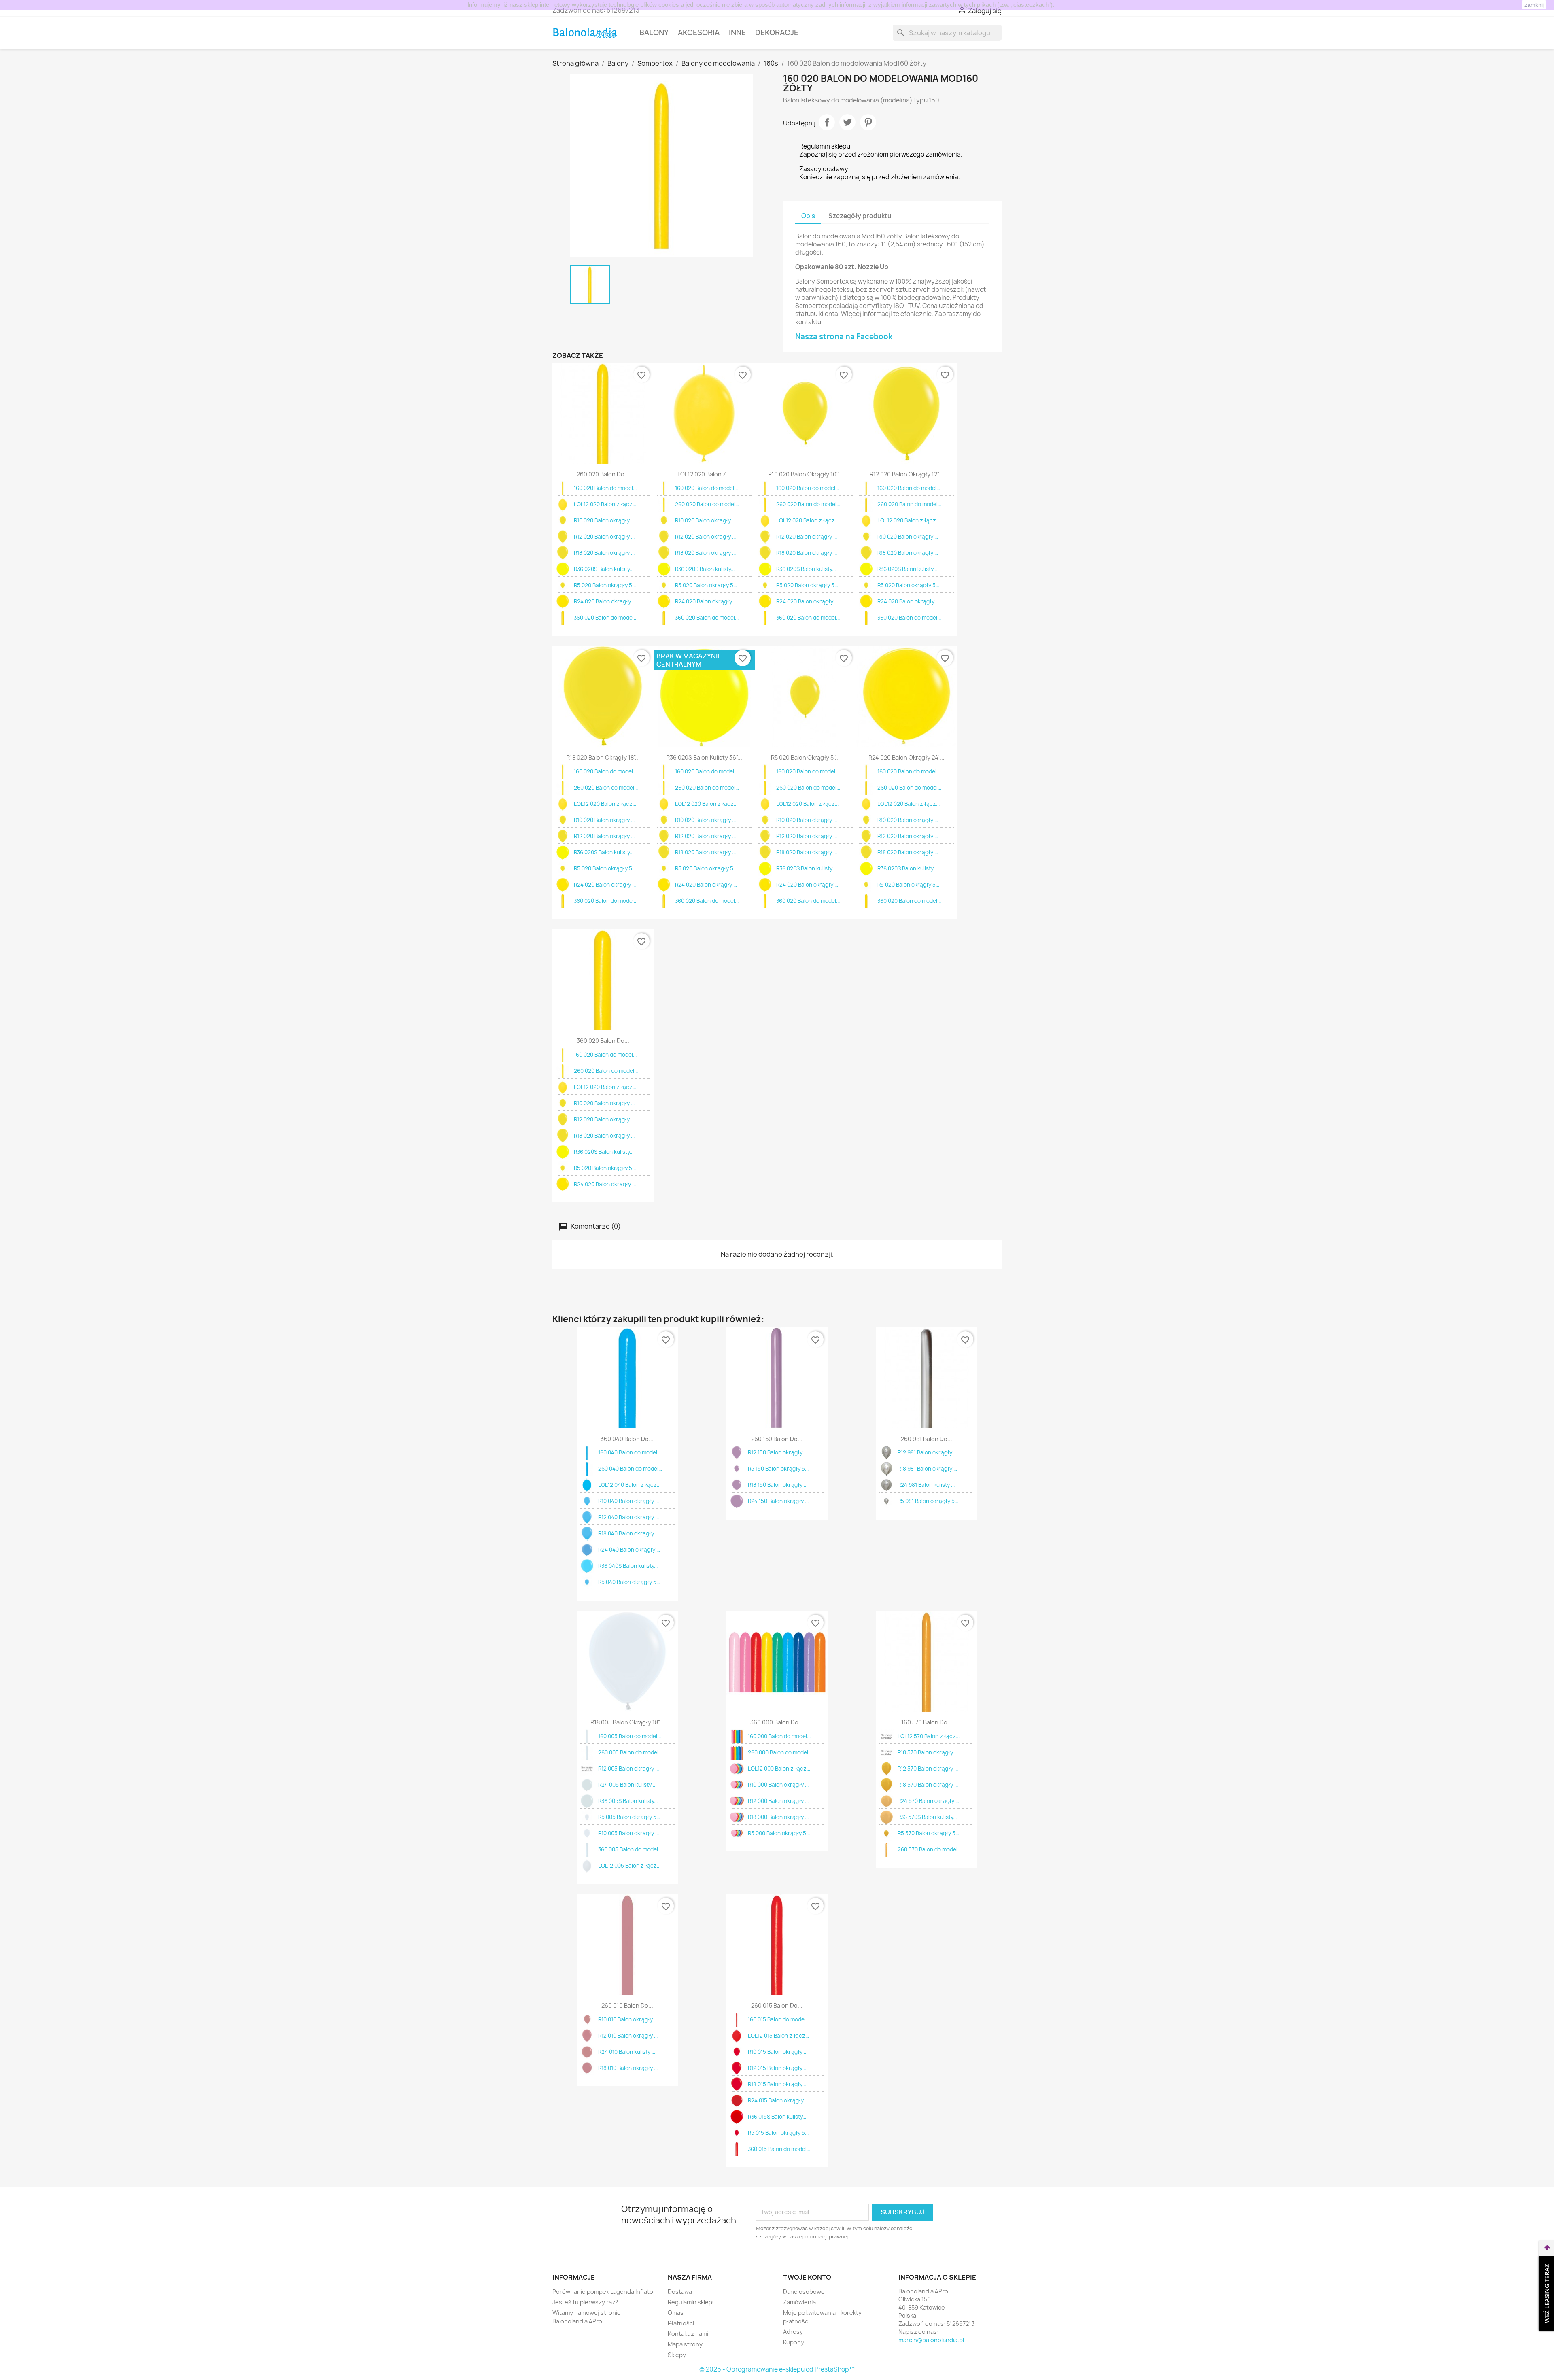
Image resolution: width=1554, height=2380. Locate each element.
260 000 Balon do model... (780, 1752)
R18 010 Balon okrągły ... (628, 2068)
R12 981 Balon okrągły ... (927, 1452)
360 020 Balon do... (603, 1041)
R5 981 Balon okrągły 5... (928, 1501)
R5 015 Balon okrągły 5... (778, 2133)
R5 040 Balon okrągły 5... (629, 1582)
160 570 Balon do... (927, 1722)
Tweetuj (847, 122)
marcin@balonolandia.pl (931, 2340)
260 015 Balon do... (777, 2005)
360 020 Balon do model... (606, 618)
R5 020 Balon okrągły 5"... (805, 757)
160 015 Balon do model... (779, 2019)
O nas (676, 2313)
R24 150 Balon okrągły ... (778, 1501)
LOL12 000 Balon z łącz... (779, 1769)
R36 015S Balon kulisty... (777, 2117)
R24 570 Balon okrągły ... (928, 1801)
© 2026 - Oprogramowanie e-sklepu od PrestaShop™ (777, 2369)
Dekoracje (777, 33)
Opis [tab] (808, 216)
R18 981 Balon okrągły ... (927, 1469)
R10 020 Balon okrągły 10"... (805, 474)
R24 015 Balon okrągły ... (778, 2100)
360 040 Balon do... (627, 1439)
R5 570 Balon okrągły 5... (928, 1833)
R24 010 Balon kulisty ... (627, 2052)
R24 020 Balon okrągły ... (605, 601)
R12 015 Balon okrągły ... (778, 2068)
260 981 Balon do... (927, 1439)
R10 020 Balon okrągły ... (604, 520)
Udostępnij (827, 122)
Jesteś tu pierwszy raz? (585, 2302)
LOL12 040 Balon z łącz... (629, 1485)
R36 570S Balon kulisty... (927, 1817)
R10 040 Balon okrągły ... (628, 1501)
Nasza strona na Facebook (844, 337)
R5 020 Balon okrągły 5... (605, 585)
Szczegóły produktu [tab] (860, 216)
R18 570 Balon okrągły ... (928, 1785)
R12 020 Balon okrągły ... (604, 537)
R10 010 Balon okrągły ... (628, 2019)
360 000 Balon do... (777, 1722)
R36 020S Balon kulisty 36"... (704, 757)
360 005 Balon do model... (630, 1849)
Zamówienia (799, 2302)
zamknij (1534, 5)
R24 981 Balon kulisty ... (926, 1485)
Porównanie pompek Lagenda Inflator (604, 2292)
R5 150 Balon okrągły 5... (778, 1469)
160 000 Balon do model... (779, 1736)
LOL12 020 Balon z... (704, 474)
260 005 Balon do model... (630, 1752)
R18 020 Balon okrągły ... (604, 553)
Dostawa (680, 2292)
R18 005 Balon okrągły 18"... (627, 1722)
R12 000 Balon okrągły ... (778, 1801)
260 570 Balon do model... (929, 1849)
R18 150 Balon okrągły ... (778, 1485)
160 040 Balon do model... (629, 1452)
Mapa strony (685, 2344)
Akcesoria (699, 33)
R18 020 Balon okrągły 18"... (603, 757)
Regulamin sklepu (692, 2302)
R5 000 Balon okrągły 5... (779, 1833)
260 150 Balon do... (777, 1439)
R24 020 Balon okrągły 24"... (906, 757)
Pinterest (868, 122)
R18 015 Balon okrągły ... (778, 2084)
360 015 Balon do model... (779, 2149)
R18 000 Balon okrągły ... (778, 1817)
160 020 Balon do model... (605, 488)
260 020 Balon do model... (707, 504)
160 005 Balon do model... (629, 1736)
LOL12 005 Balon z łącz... (629, 1866)
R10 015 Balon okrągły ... (778, 2052)
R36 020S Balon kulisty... (604, 569)
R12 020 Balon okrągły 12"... (906, 474)
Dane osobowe (804, 2292)
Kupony (794, 2342)
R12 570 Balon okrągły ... (928, 1769)
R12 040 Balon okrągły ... (628, 1517)
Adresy (793, 2332)
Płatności (681, 2323)
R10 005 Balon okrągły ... (628, 1833)
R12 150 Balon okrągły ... (778, 1452)
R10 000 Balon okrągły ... (778, 1785)
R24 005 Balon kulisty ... (627, 1785)
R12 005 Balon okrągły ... (628, 1769)
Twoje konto (807, 2277)
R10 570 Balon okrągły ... (928, 1752)
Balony (654, 33)
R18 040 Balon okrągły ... (628, 1533)
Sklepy (677, 2355)
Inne (737, 33)
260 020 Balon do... (603, 474)
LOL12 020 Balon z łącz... (605, 504)
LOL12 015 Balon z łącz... (778, 2036)
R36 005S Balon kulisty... (628, 1801)
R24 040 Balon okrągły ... (629, 1550)
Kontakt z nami (688, 2334)
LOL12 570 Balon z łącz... (929, 1736)
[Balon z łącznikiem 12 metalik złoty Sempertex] (886, 1736)
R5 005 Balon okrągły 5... (629, 1817)
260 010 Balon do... (627, 2005)
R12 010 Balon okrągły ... (628, 2036)
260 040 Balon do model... (630, 1469)
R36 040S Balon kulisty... (628, 1566)
